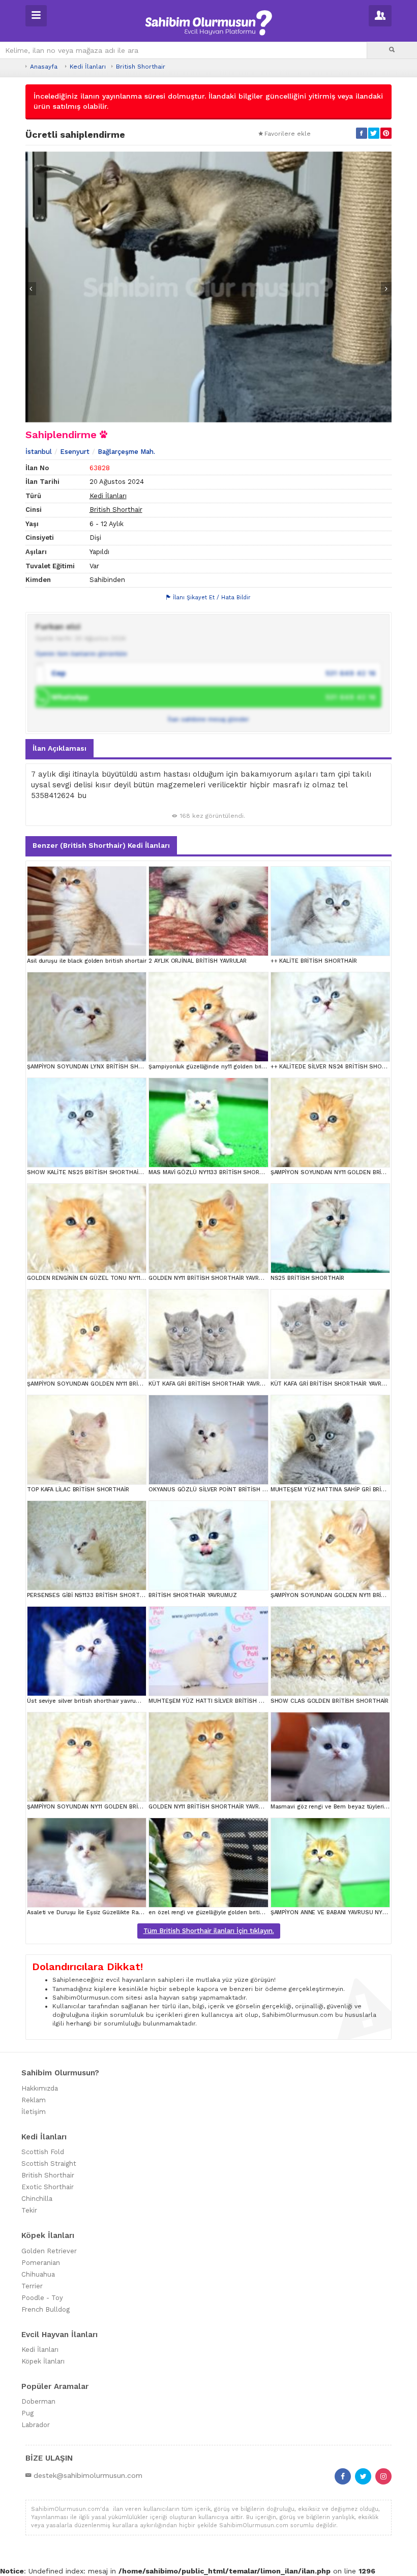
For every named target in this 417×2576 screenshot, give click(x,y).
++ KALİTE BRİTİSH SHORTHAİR (314, 961)
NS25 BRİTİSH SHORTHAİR (307, 1278)
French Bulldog (46, 2309)
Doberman (38, 2401)
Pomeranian (41, 2263)
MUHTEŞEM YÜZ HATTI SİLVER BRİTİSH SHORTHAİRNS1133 (229, 1701)
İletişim (34, 2112)
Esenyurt (75, 452)
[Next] (386, 289)
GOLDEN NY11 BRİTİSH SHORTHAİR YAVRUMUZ (212, 1278)
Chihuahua (38, 2274)
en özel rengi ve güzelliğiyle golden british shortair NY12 (227, 1912)
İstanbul (39, 452)
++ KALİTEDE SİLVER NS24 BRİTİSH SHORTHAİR (336, 1067)
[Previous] (31, 289)
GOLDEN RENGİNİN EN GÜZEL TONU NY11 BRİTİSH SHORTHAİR (113, 1278)
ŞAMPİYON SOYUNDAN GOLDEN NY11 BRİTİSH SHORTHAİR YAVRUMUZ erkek (131, 1384)
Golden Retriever (49, 2251)
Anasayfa (44, 67)
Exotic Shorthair (48, 2187)
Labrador (36, 2425)
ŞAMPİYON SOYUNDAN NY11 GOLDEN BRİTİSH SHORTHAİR (106, 1807)
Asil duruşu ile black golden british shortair (87, 961)
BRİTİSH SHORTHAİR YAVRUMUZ (192, 1595)
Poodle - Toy (42, 2298)
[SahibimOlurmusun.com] (208, 21)
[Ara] (392, 50)
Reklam (34, 2100)
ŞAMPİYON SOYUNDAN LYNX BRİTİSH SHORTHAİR (95, 1067)
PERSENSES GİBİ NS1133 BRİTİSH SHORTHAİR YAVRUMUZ (105, 1595)
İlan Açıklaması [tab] (59, 748)
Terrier (32, 2286)
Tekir (29, 2210)
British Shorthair (141, 67)
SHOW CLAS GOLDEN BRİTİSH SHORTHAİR (330, 1701)
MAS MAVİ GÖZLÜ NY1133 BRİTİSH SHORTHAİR (212, 1172)
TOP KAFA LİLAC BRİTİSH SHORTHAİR (78, 1490)
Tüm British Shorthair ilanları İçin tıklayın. (209, 1931)
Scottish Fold (43, 2152)
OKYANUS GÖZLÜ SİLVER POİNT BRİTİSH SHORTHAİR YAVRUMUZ (237, 1490)
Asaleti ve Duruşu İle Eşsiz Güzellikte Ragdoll (90, 1912)
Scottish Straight (49, 2164)
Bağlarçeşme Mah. (126, 452)
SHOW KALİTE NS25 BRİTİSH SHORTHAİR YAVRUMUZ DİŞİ (106, 1172)
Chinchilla (37, 2199)
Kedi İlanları (88, 67)
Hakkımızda (40, 2088)
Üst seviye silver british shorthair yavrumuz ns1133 (97, 1701)
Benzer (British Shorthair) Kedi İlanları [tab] (101, 845)
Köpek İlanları (43, 2361)
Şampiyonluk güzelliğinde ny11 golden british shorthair (224, 1067)
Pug (27, 2413)
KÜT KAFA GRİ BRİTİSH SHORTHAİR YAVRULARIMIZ (217, 1384)
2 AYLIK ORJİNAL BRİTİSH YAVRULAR (198, 961)
